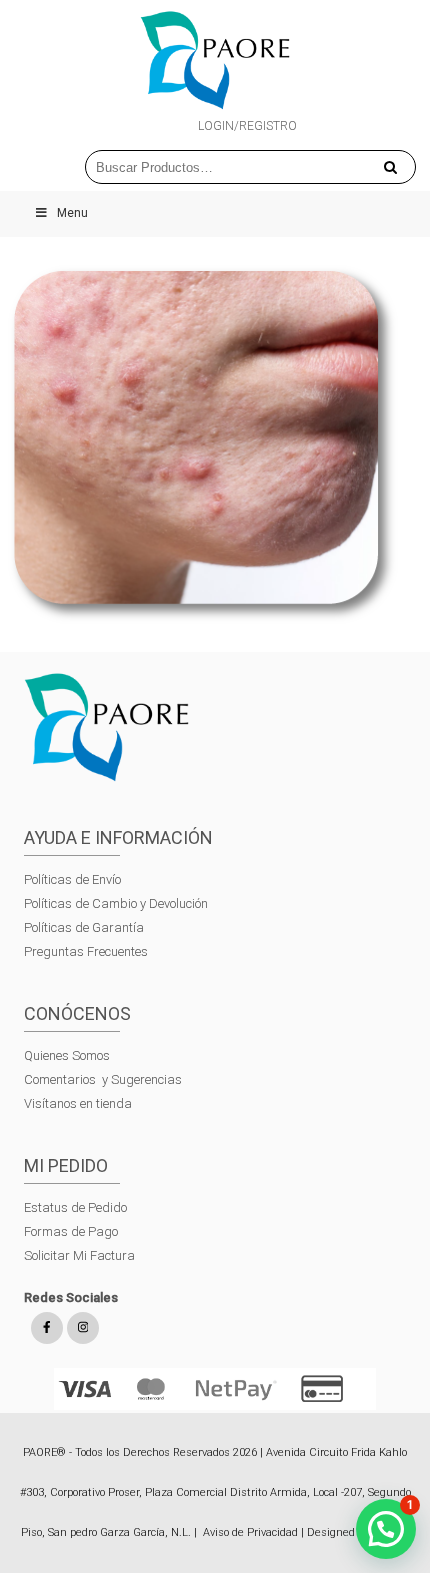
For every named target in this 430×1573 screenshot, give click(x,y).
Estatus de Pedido (75, 1207)
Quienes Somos (67, 1055)
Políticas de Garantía (85, 927)
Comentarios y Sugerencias (103, 1079)
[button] (386, 1529)
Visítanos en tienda (78, 1103)
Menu (72, 213)
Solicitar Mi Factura (79, 1255)
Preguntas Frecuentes (86, 951)
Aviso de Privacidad (250, 1532)
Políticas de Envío (72, 879)
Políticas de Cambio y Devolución (116, 903)
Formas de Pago (71, 1231)
